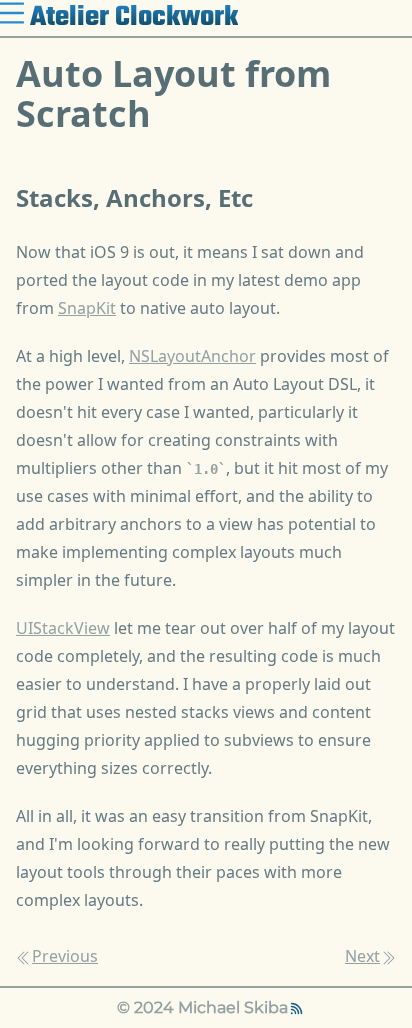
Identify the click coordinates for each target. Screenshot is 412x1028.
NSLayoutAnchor (192, 356)
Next (362, 956)
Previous (65, 956)
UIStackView (63, 628)
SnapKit (87, 308)
